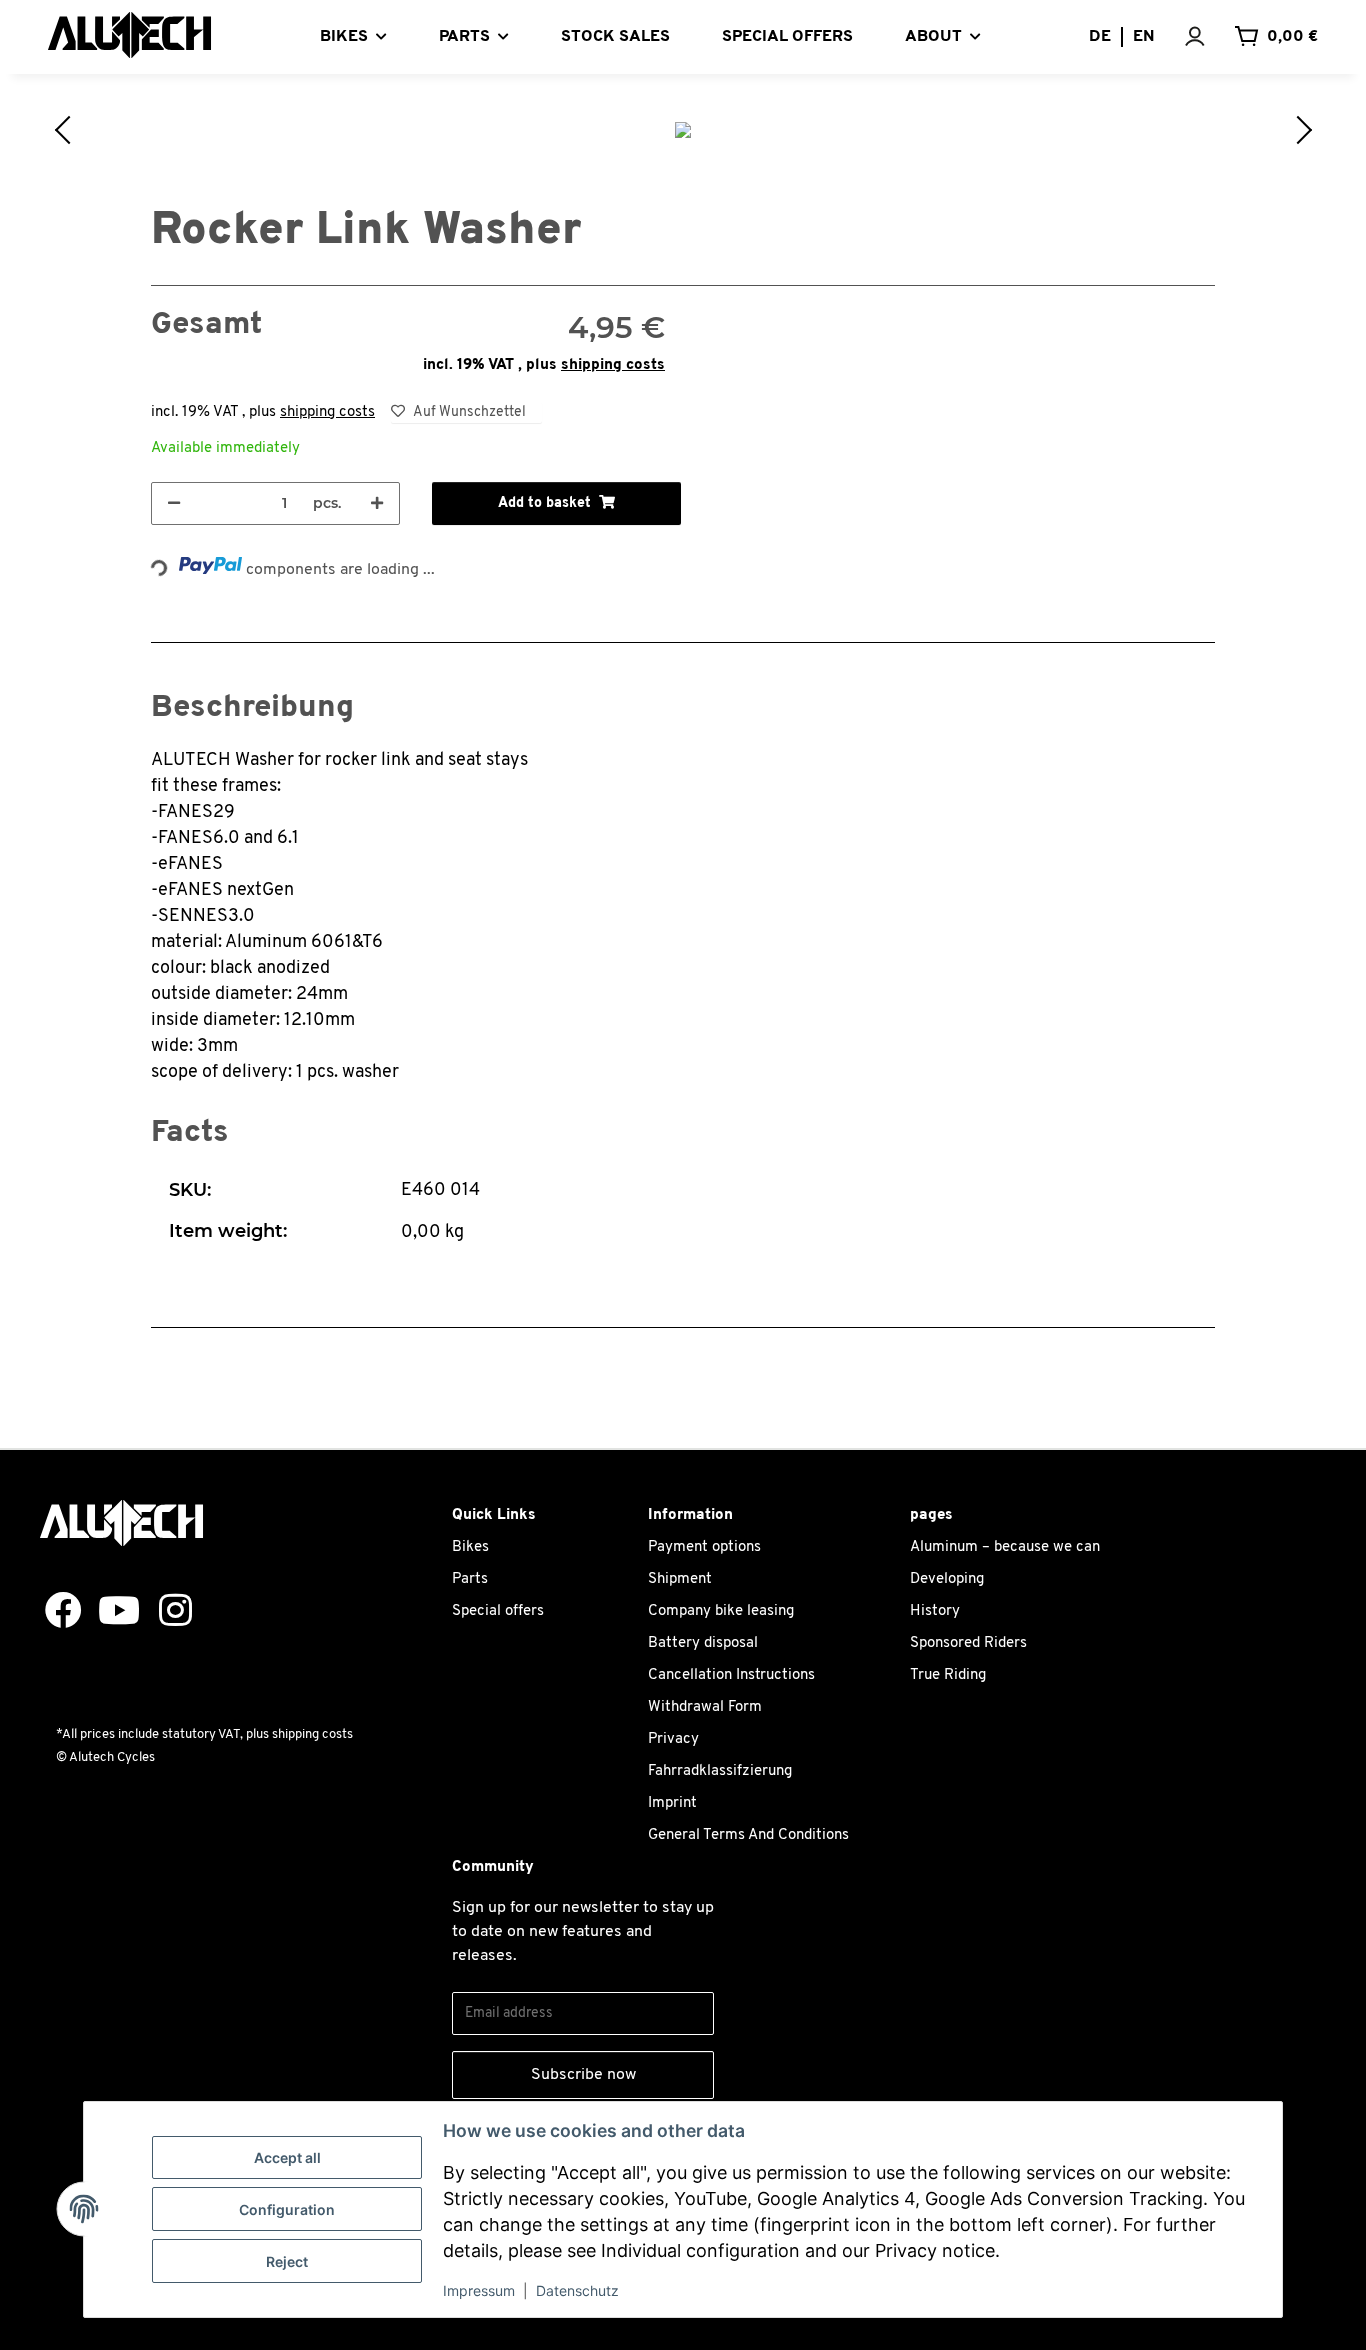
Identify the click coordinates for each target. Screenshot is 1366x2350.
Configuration (287, 2209)
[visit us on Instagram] (168, 1612)
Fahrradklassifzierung (720, 1771)
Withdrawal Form (705, 1707)
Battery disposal (703, 1643)
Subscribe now (583, 2075)
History (935, 1611)
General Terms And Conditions (748, 1835)
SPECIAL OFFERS (787, 37)
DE (1100, 37)
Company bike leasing (721, 1611)
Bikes (470, 1547)
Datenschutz (577, 2290)
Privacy (673, 1739)
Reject (287, 2261)
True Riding (948, 1675)
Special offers (498, 1611)
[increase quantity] (377, 503)
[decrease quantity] (174, 503)
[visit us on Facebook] (56, 1612)
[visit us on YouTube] (112, 1612)
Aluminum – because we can (1005, 1547)
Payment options (704, 1547)
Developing (947, 1579)
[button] (1209, 37)
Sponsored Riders (968, 1643)
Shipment (680, 1579)
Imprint (672, 1803)
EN (1144, 37)
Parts (470, 1579)
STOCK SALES (615, 37)
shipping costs (613, 365)
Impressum (479, 2290)
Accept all (287, 2157)
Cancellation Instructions (731, 1675)
